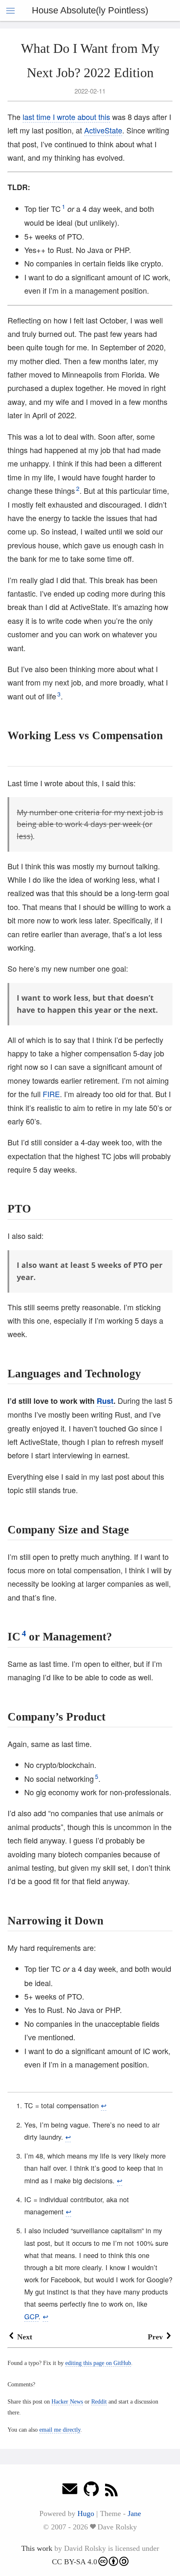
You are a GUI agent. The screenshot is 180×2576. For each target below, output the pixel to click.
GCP (31, 2316)
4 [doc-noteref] (24, 1633)
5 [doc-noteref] (97, 1777)
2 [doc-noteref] (78, 489)
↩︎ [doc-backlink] (104, 2105)
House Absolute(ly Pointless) (90, 10)
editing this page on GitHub (98, 2363)
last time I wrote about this (66, 117)
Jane (134, 2513)
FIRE (51, 1094)
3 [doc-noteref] (59, 694)
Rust (105, 1401)
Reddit (99, 2401)
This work (37, 2548)
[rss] (111, 2491)
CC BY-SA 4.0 (75, 2562)
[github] (91, 2491)
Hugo (86, 2513)
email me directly (60, 2430)
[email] (70, 2491)
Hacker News (67, 2401)
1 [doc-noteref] (64, 207)
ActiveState (103, 130)
